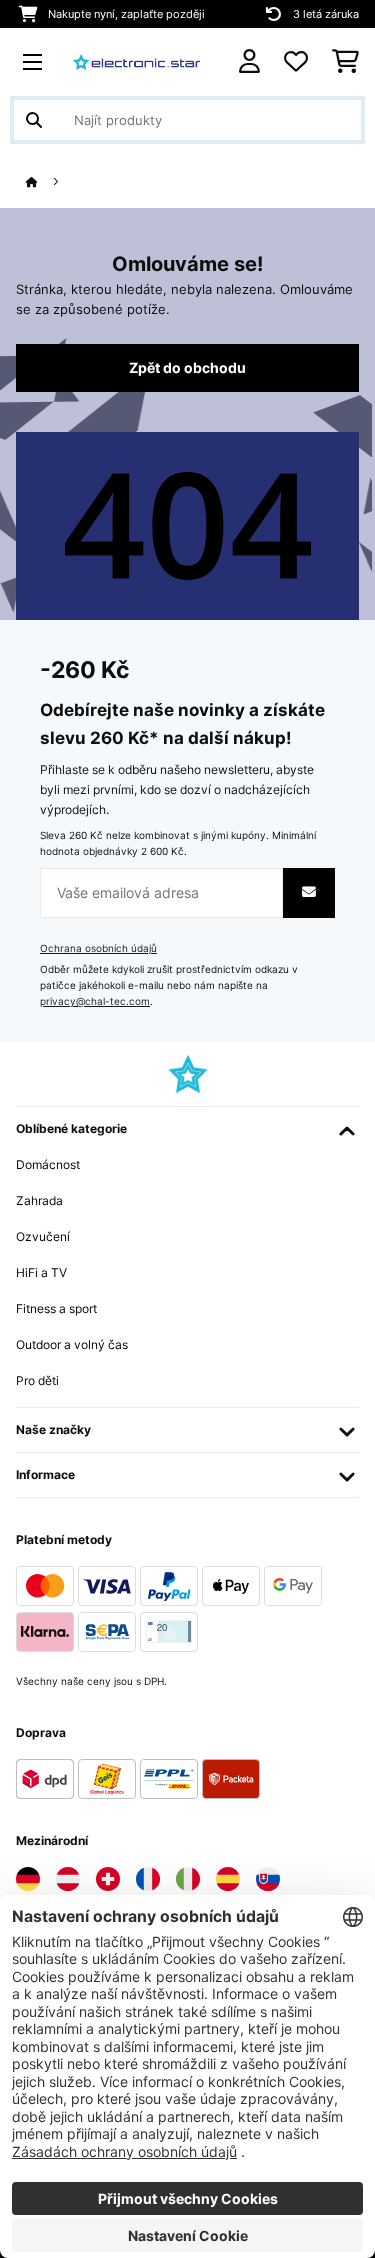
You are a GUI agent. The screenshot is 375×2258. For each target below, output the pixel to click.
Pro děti (37, 1380)
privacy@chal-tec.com (95, 1001)
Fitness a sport (56, 1308)
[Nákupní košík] (345, 62)
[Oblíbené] (296, 62)
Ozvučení (43, 1236)
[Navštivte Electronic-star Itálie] (188, 1879)
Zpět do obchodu (187, 368)
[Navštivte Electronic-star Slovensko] (268, 1879)
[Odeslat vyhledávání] (34, 120)
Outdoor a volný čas (72, 1344)
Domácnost (48, 1164)
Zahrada (39, 1200)
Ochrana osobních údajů (98, 948)
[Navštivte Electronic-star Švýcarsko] (108, 1879)
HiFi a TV (41, 1272)
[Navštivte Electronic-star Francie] (148, 1879)
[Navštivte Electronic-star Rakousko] (68, 1879)
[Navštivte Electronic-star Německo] (28, 1879)
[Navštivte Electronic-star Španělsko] (228, 1879)
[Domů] (50, 182)
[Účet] (249, 61)
